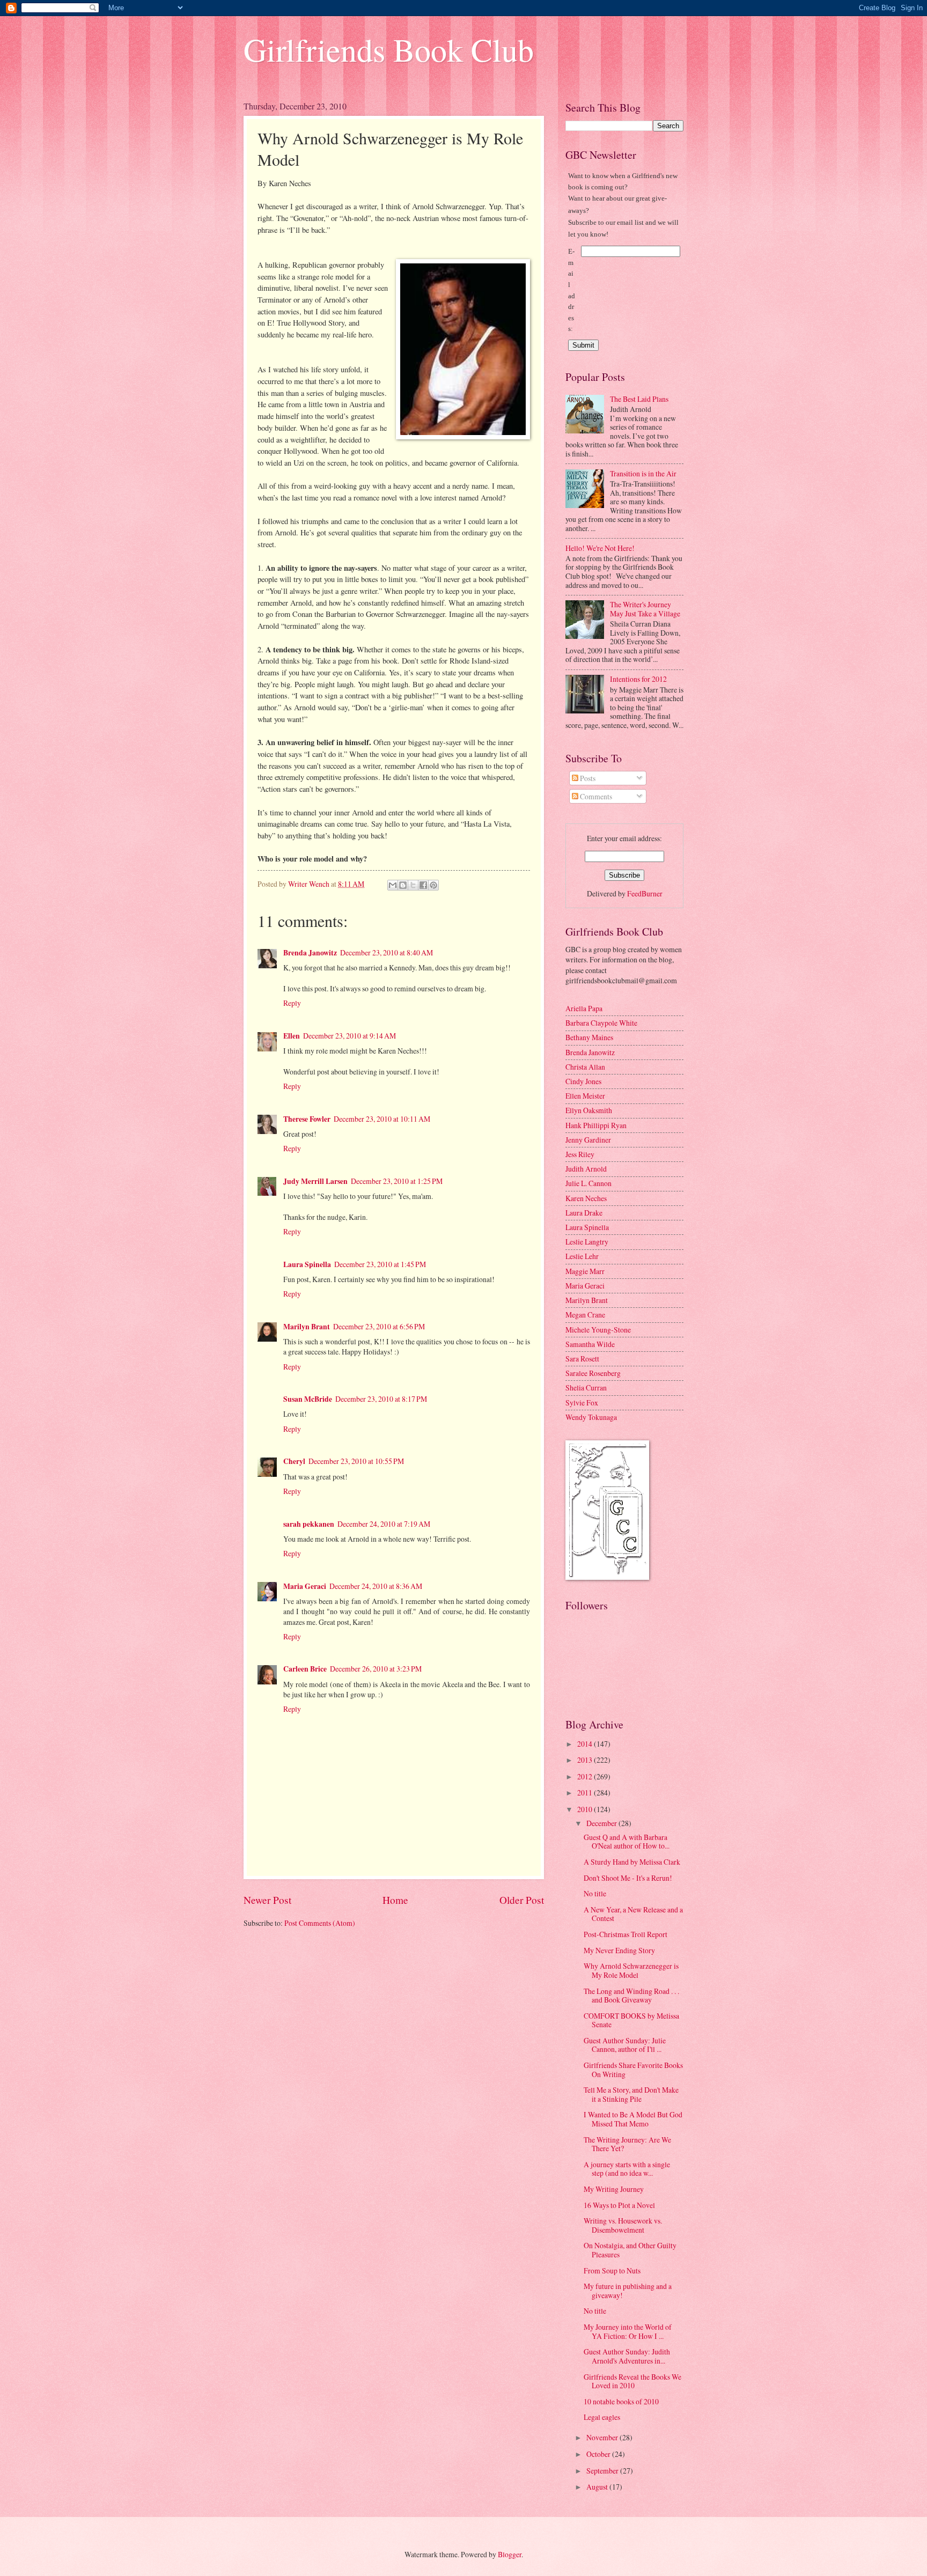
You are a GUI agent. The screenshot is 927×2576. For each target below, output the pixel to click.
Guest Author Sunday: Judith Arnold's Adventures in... (627, 2356)
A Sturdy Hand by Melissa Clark (632, 1862)
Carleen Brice (305, 1669)
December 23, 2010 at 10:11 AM (382, 1119)
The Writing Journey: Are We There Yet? (627, 2144)
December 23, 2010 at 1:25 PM (397, 1181)
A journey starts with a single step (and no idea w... (627, 2169)
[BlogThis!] (403, 885)
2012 (586, 1776)
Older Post (522, 1900)
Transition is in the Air (643, 473)
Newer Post (267, 1900)
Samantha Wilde (590, 1344)
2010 (586, 1809)
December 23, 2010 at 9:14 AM (350, 1036)
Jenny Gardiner (588, 1140)
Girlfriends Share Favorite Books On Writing (633, 2070)
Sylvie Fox (582, 1403)
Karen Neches (586, 1198)
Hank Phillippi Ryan (596, 1125)
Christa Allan (585, 1067)
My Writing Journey (614, 2189)
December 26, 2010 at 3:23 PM (376, 1669)
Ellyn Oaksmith (589, 1110)
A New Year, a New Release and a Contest (633, 1914)
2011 (586, 1793)
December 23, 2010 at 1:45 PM (380, 1264)
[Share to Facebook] (423, 885)
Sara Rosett (582, 1359)
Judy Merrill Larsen (315, 1181)
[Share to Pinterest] (433, 885)
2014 (586, 1744)
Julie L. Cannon (588, 1183)
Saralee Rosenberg (593, 1373)
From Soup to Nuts (612, 2270)
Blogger (510, 2554)
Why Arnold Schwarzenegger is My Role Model (631, 1970)
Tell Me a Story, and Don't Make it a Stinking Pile (631, 2094)
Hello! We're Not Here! (600, 548)
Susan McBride (308, 1399)
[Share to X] (413, 885)
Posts (587, 778)
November (603, 2437)
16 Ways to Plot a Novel (619, 2205)
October (599, 2454)
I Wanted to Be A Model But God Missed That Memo (633, 2119)
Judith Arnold (586, 1169)
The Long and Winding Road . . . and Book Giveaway (631, 1996)
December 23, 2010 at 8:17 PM (381, 1399)
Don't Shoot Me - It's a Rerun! (628, 1878)
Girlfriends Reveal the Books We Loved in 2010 (632, 2381)
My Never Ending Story (619, 1950)
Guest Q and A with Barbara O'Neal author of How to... (627, 1842)
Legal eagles (602, 2417)
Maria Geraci (305, 1586)
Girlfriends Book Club (389, 49)
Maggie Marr (585, 1271)
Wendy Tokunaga (591, 1417)
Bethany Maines (589, 1037)
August (598, 2487)
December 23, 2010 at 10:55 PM (356, 1461)
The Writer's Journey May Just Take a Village (645, 609)
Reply (292, 1003)
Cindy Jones (583, 1081)
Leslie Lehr (582, 1256)
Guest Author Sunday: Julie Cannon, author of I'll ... (625, 2045)
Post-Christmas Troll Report (626, 1934)
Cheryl (294, 1461)
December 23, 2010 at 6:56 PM (379, 1326)
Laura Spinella (307, 1264)
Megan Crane (585, 1315)
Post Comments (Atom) (320, 1923)
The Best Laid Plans (639, 399)
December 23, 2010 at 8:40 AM (387, 952)
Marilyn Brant (307, 1327)
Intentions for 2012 (638, 679)
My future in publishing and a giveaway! (628, 2291)
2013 (586, 1760)
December (602, 1823)
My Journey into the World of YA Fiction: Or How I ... (628, 2331)
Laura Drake (584, 1213)
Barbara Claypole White (601, 1023)
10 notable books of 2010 (621, 2401)
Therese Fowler (307, 1119)
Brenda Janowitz (310, 953)
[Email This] (393, 885)
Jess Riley (580, 1154)
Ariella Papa (584, 1008)
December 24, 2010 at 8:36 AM (376, 1586)
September (603, 2471)
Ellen (292, 1036)
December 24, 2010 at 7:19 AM (384, 1524)
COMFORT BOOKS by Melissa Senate (631, 2020)
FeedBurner (645, 893)
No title (595, 1893)
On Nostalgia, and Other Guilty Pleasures (630, 2250)
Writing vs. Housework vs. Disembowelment (623, 2225)
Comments (595, 796)
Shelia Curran (586, 1388)
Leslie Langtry (587, 1242)
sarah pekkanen (309, 1524)
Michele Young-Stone (598, 1330)
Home (395, 1900)
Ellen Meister (585, 1096)
